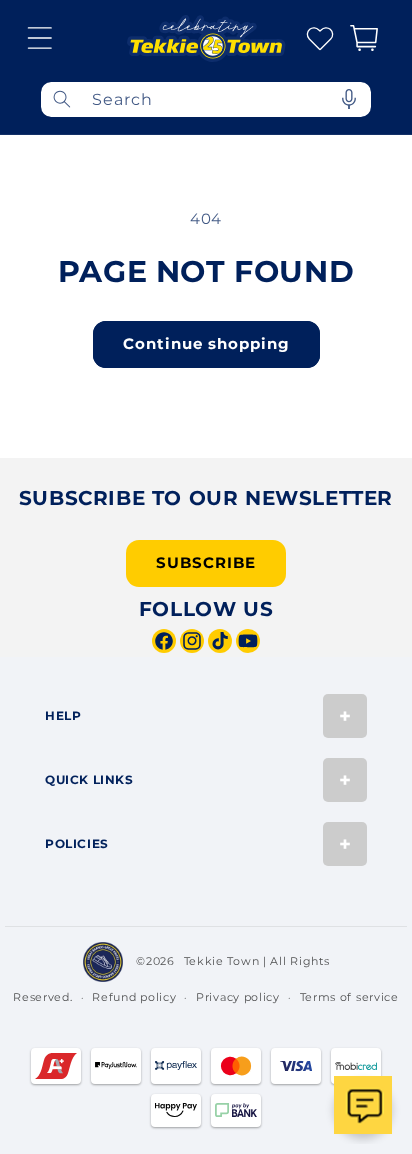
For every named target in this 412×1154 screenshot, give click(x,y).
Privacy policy (238, 997)
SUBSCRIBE (206, 562)
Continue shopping (206, 343)
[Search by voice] (349, 99)
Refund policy (134, 997)
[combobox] (206, 99)
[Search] (62, 99)
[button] (40, 38)
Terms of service (349, 997)
